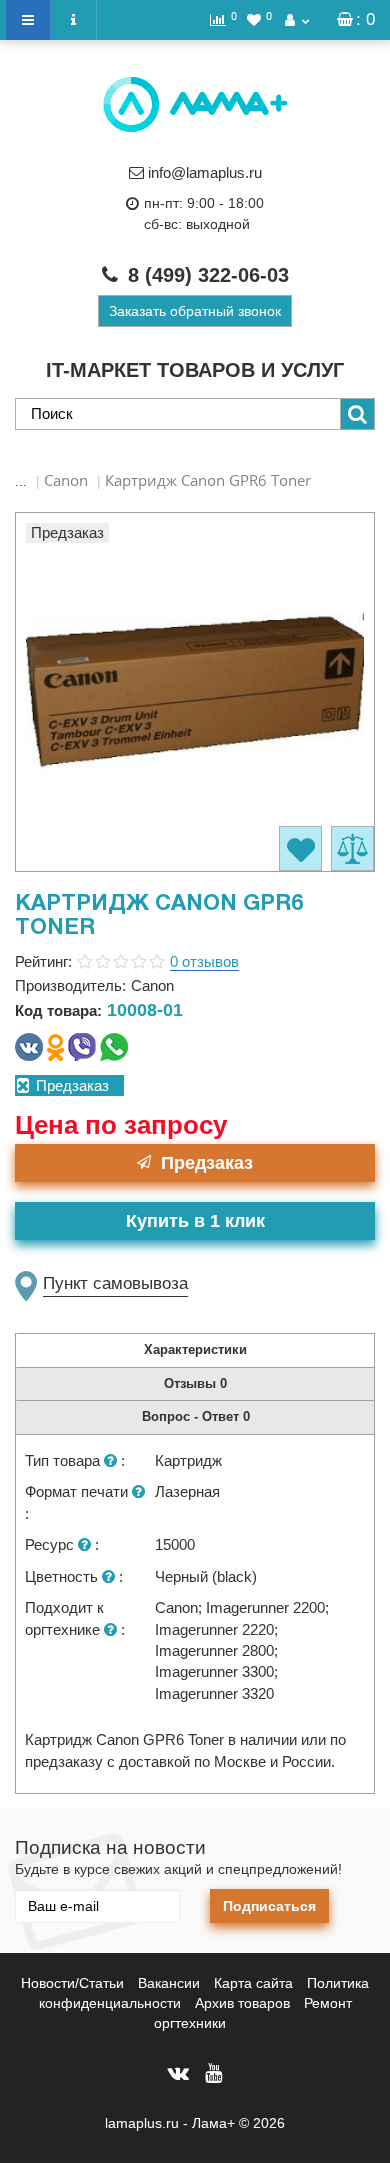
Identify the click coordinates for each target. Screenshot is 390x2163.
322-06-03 (208, 275)
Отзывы (195, 1383)
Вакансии (169, 1983)
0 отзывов (204, 961)
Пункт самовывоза (115, 1283)
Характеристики (195, 1349)
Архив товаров (242, 2003)
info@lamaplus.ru (205, 172)
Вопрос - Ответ (196, 1416)
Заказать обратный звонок (195, 311)
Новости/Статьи (72, 1983)
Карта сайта (253, 1983)
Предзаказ (207, 1163)
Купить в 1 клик (195, 1221)
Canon (66, 480)
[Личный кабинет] (297, 20)
